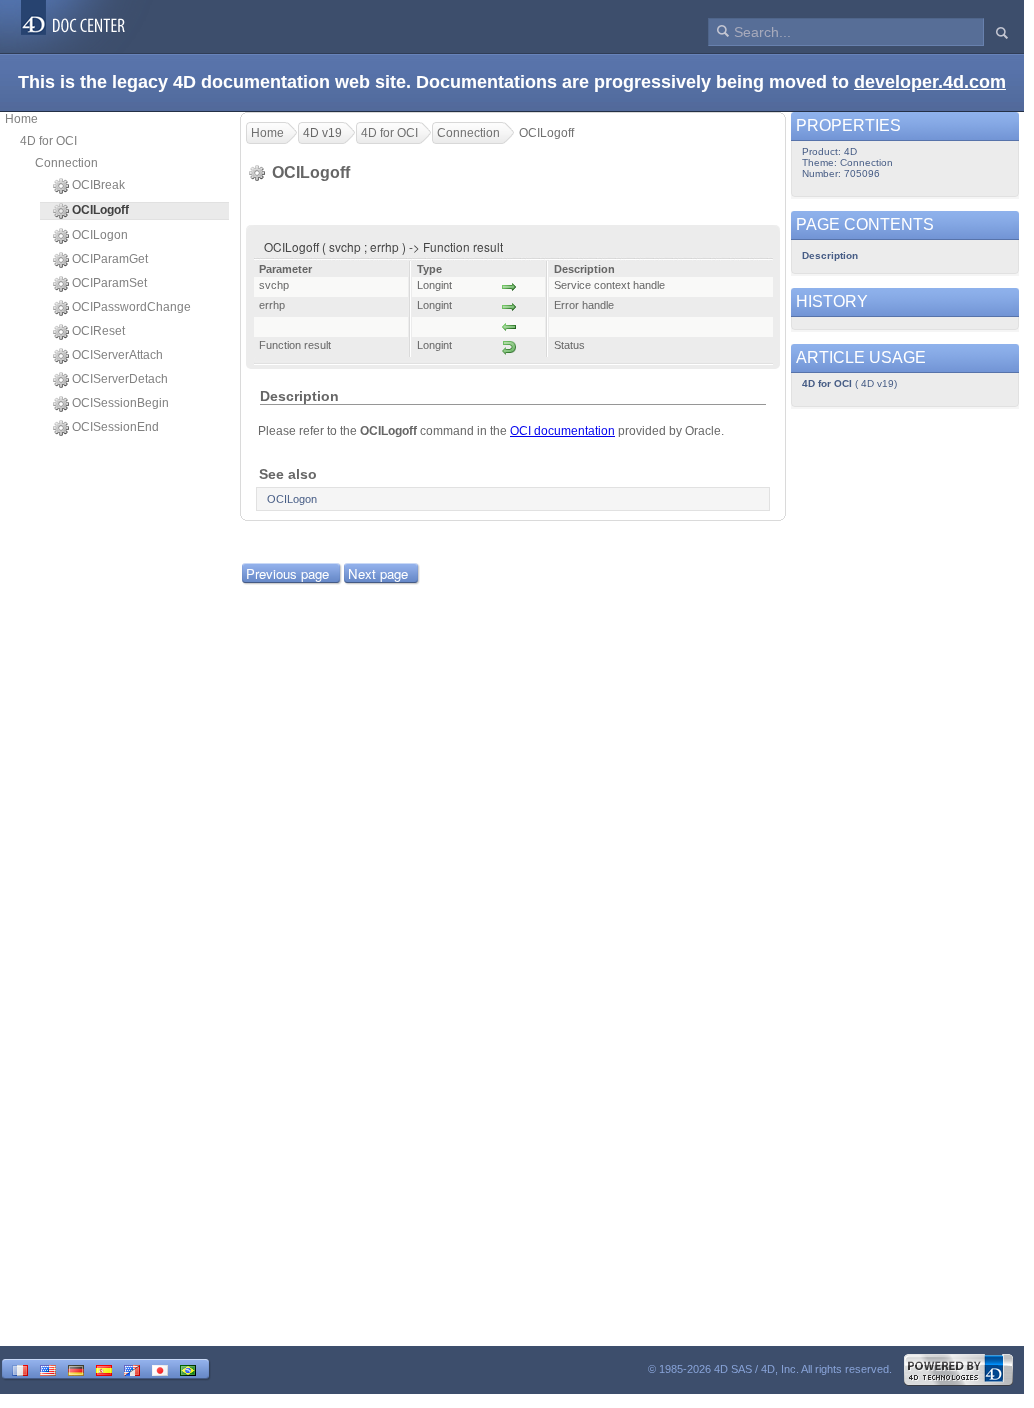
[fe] (132, 1368)
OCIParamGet (110, 259)
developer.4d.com (930, 82)
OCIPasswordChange (131, 307)
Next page (378, 573)
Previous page (287, 573)
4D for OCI (48, 141)
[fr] (20, 1368)
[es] (104, 1368)
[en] (48, 1368)
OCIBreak (98, 185)
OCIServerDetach (120, 379)
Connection (66, 163)
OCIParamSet (109, 283)
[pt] (188, 1368)
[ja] (160, 1368)
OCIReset (98, 331)
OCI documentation (562, 431)
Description (830, 255)
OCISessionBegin (120, 403)
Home (21, 119)
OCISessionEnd (115, 427)
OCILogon (100, 235)
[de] (76, 1368)
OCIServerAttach (117, 355)
